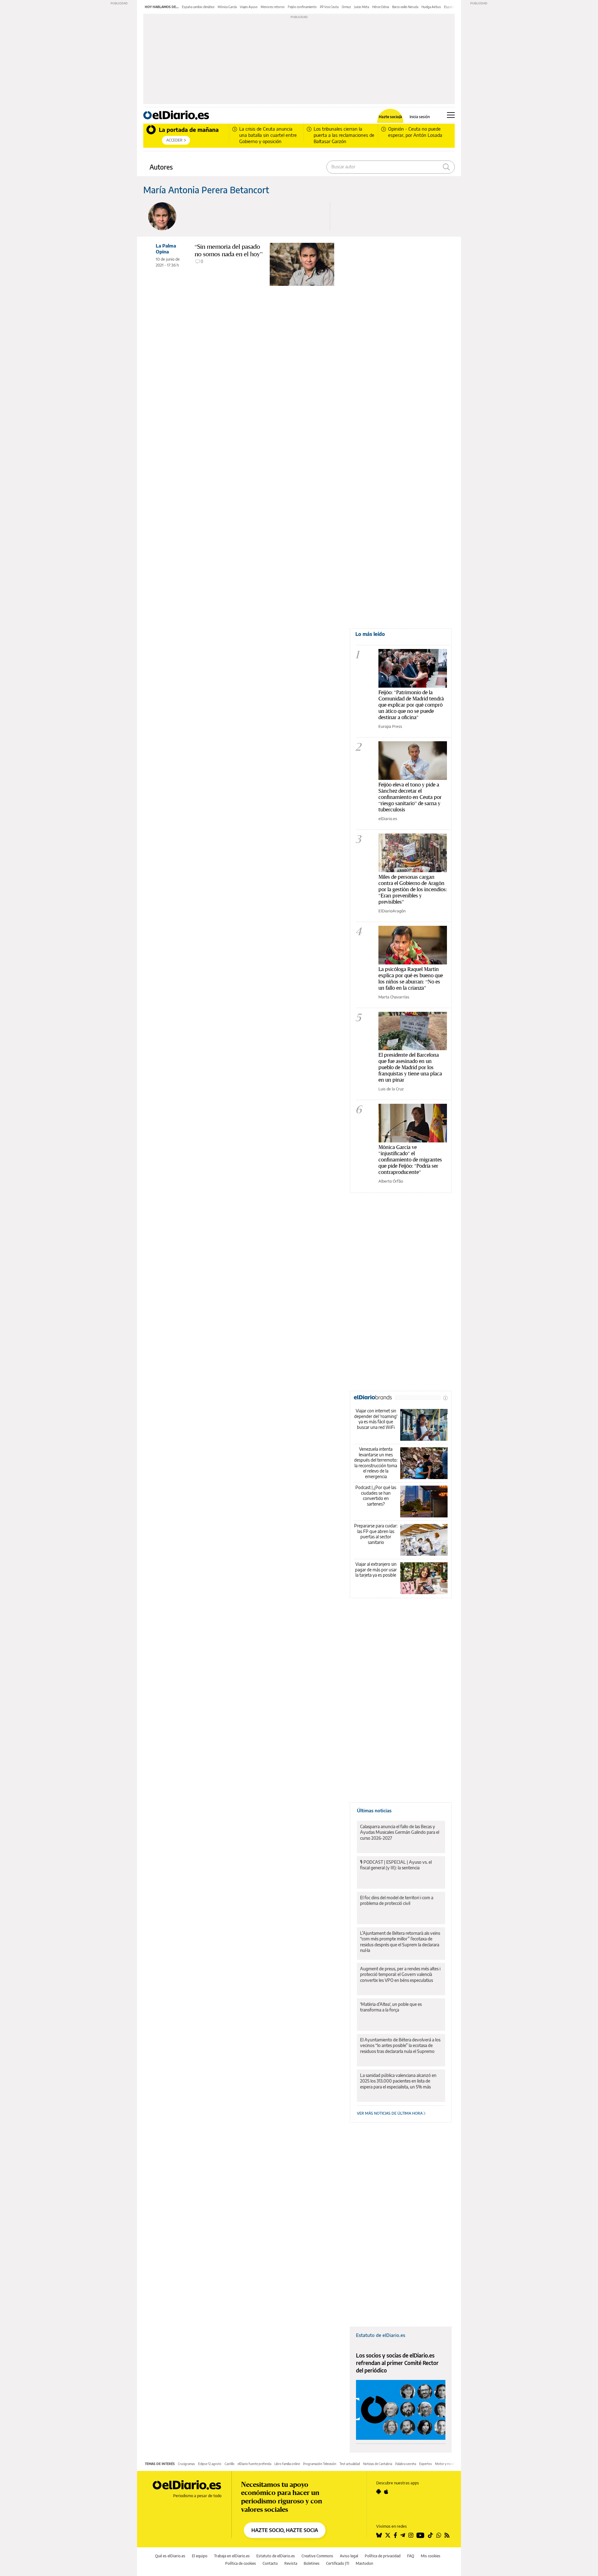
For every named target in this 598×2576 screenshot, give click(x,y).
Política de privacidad (383, 2556)
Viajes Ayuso (249, 7)
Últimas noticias (374, 1810)
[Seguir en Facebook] (395, 2535)
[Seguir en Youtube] (420, 2535)
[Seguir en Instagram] (411, 2535)
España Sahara (454, 7)
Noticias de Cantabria (378, 2464)
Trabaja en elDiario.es (232, 2556)
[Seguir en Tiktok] (430, 2535)
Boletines (312, 2563)
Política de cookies (241, 2563)
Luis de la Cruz (391, 1089)
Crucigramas (186, 2464)
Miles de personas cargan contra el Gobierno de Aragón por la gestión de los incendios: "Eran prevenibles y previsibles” (413, 889)
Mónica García (227, 7)
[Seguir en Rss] (447, 2535)
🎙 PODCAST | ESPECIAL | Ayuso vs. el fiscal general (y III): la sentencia (396, 1865)
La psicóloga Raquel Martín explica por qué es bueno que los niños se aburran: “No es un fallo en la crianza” (411, 978)
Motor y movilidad (448, 2464)
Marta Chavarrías (394, 997)
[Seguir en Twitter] (388, 2535)
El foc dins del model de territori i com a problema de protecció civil (397, 1900)
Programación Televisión (320, 2464)
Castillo (230, 2464)
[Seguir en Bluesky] (379, 2535)
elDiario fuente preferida (254, 2464)
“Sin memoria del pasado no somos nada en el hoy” (229, 250)
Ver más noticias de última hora (390, 2113)
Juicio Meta (362, 7)
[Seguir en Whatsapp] (439, 2535)
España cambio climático (198, 7)
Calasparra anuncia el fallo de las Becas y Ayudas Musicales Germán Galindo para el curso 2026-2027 (400, 1832)
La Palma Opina (166, 249)
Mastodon (364, 2563)
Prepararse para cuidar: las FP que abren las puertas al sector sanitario (376, 1534)
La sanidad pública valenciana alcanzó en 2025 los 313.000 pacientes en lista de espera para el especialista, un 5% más (398, 2081)
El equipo (200, 2556)
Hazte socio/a (390, 117)
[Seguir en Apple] (386, 2492)
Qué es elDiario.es (170, 2556)
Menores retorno (273, 7)
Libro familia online (287, 2464)
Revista (291, 2563)
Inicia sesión (420, 117)
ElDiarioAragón (392, 911)
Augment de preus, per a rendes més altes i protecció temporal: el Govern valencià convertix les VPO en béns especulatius (400, 1974)
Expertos (426, 2464)
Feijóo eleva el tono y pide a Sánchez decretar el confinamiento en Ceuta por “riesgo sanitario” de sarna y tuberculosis (410, 797)
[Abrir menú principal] (451, 115)
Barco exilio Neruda (405, 7)
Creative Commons (317, 2556)
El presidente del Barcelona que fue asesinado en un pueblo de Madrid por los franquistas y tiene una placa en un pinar (410, 1067)
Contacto (270, 2563)
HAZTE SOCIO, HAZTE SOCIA (285, 2530)
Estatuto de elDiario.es (381, 2335)
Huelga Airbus (431, 7)
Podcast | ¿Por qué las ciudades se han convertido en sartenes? (376, 1496)
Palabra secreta (406, 2464)
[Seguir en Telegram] (403, 2535)
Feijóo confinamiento (302, 7)
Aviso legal (349, 2556)
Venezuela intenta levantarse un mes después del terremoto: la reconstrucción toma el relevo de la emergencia (376, 1463)
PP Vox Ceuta (329, 7)
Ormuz (346, 7)
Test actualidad (350, 2464)
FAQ (411, 2556)
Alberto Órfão (391, 1181)
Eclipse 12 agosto (210, 2464)
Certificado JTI (338, 2563)
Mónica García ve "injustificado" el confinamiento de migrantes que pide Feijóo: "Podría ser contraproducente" (410, 1159)
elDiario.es (388, 819)
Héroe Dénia (381, 7)
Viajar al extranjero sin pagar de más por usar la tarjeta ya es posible (376, 1569)
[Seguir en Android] (379, 2492)
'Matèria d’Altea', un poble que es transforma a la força (391, 2007)
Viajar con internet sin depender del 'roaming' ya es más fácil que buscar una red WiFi (376, 1419)
